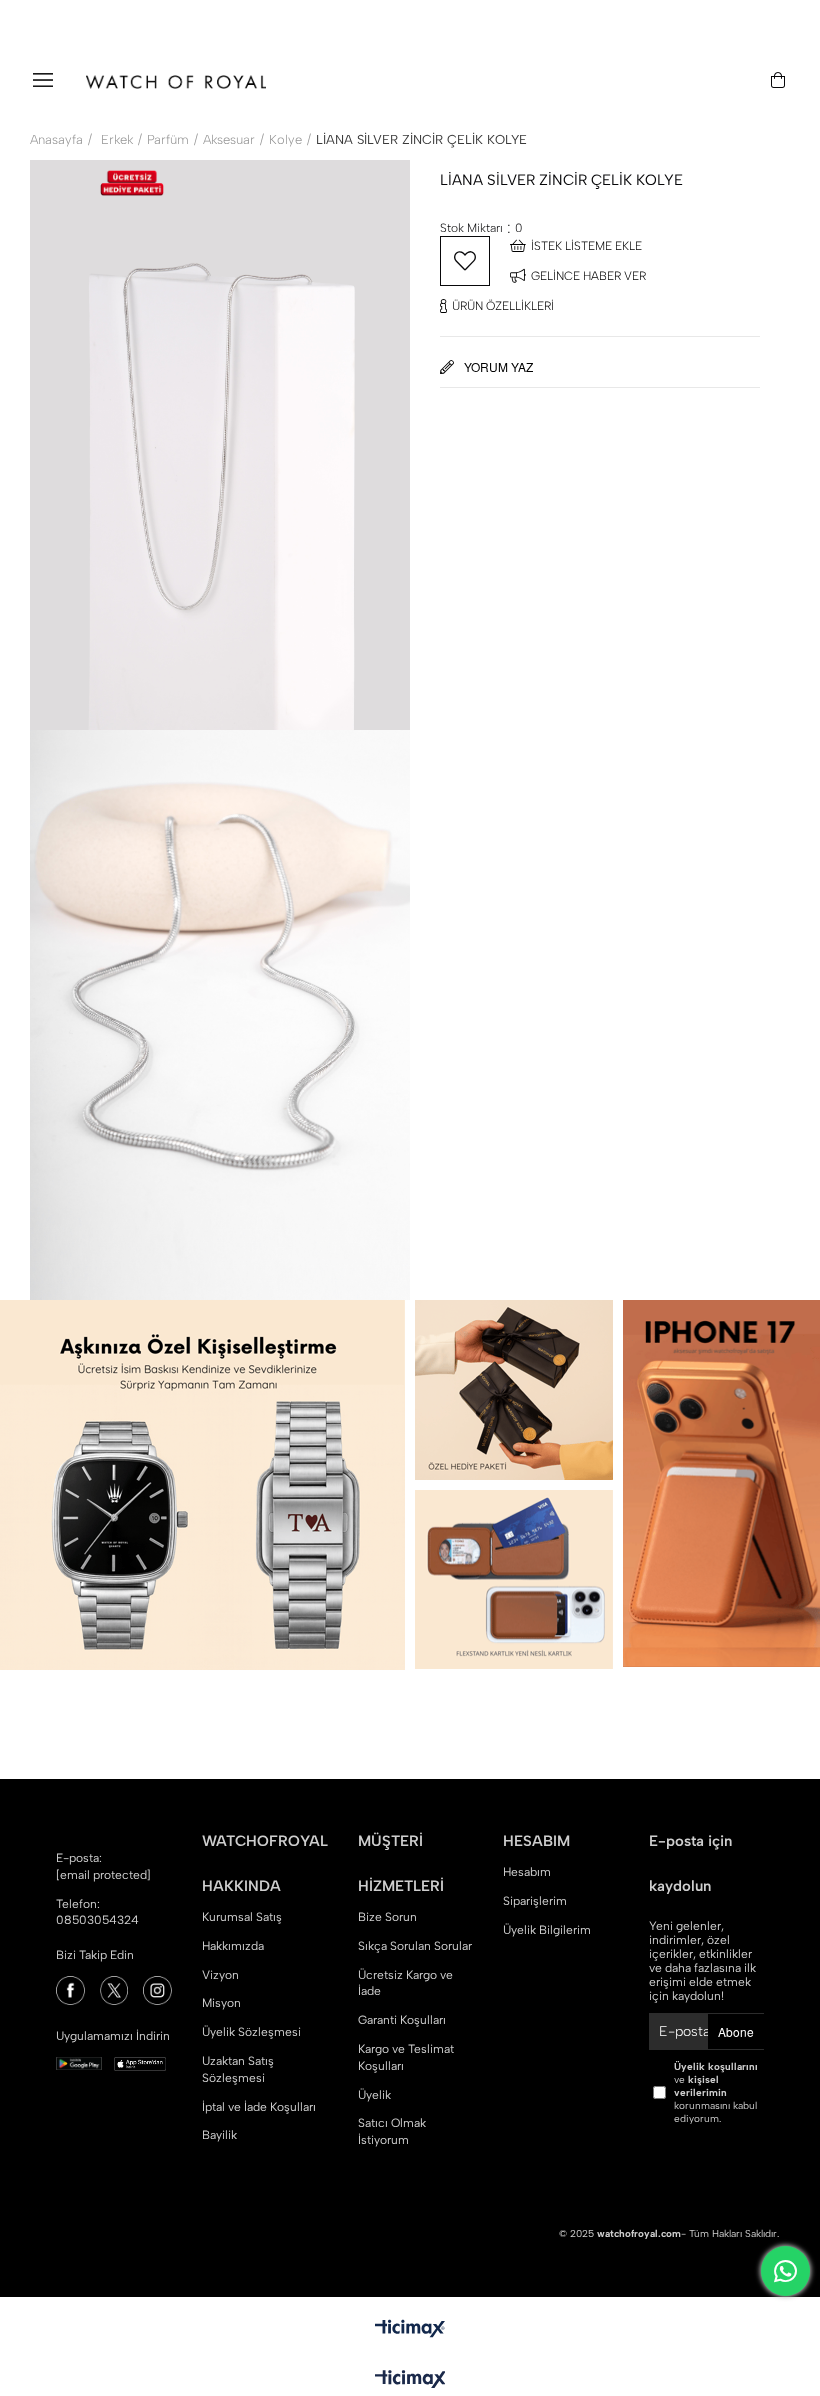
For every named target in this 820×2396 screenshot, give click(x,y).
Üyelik (374, 2095)
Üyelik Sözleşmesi (251, 2032)
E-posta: (103, 1866)
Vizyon (220, 1975)
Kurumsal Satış (242, 1917)
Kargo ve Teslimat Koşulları (406, 2057)
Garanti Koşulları (402, 2020)
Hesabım (527, 1872)
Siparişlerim (535, 1901)
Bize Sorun (387, 1917)
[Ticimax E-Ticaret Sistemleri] (410, 2380)
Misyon (221, 2003)
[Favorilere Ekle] (465, 261)
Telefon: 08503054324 (97, 1912)
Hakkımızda (233, 1946)
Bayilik (219, 2135)
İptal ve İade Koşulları (259, 2107)
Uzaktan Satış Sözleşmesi (238, 2069)
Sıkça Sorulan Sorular (415, 1946)
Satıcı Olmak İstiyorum (392, 2131)
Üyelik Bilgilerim (547, 1930)
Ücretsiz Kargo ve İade (405, 1983)
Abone (736, 2031)
